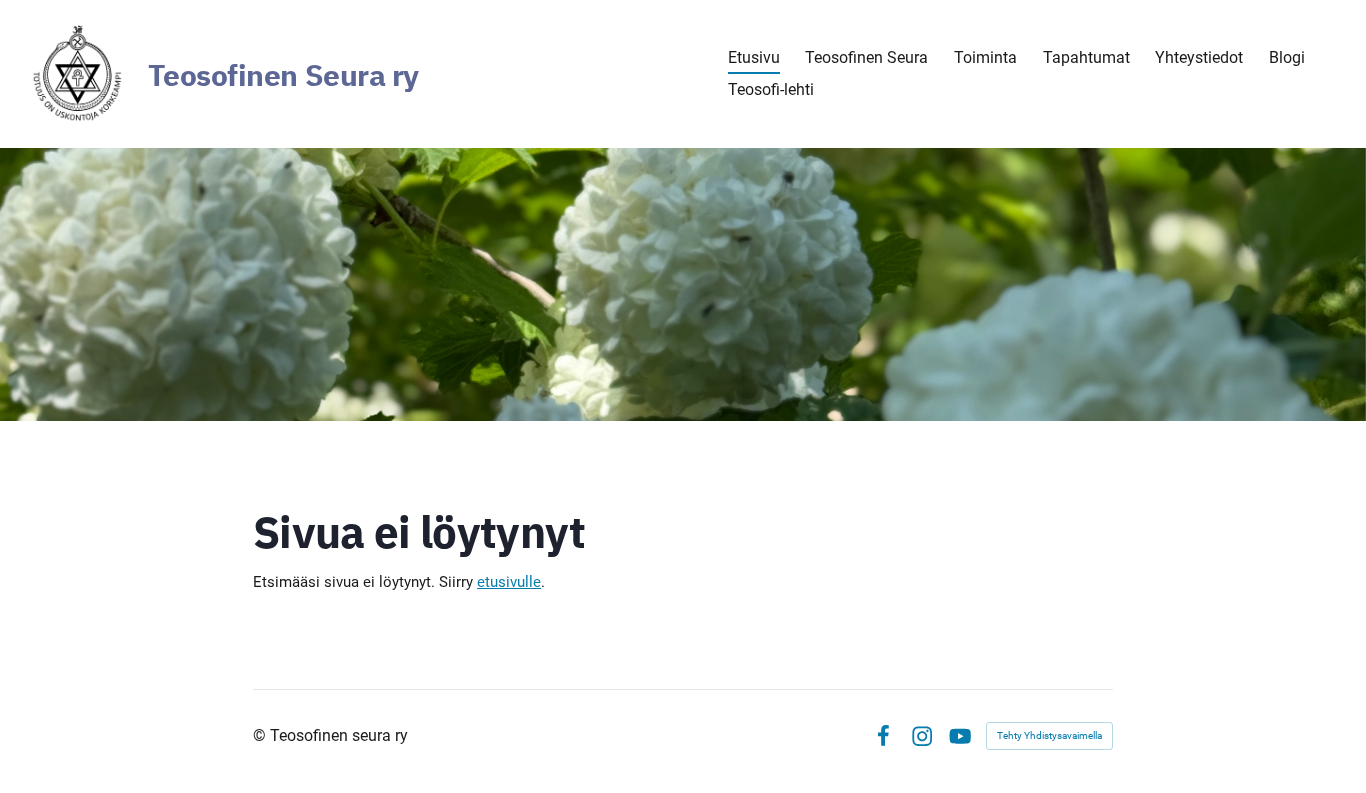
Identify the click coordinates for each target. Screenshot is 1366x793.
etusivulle (509, 582)
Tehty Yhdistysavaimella (1049, 735)
